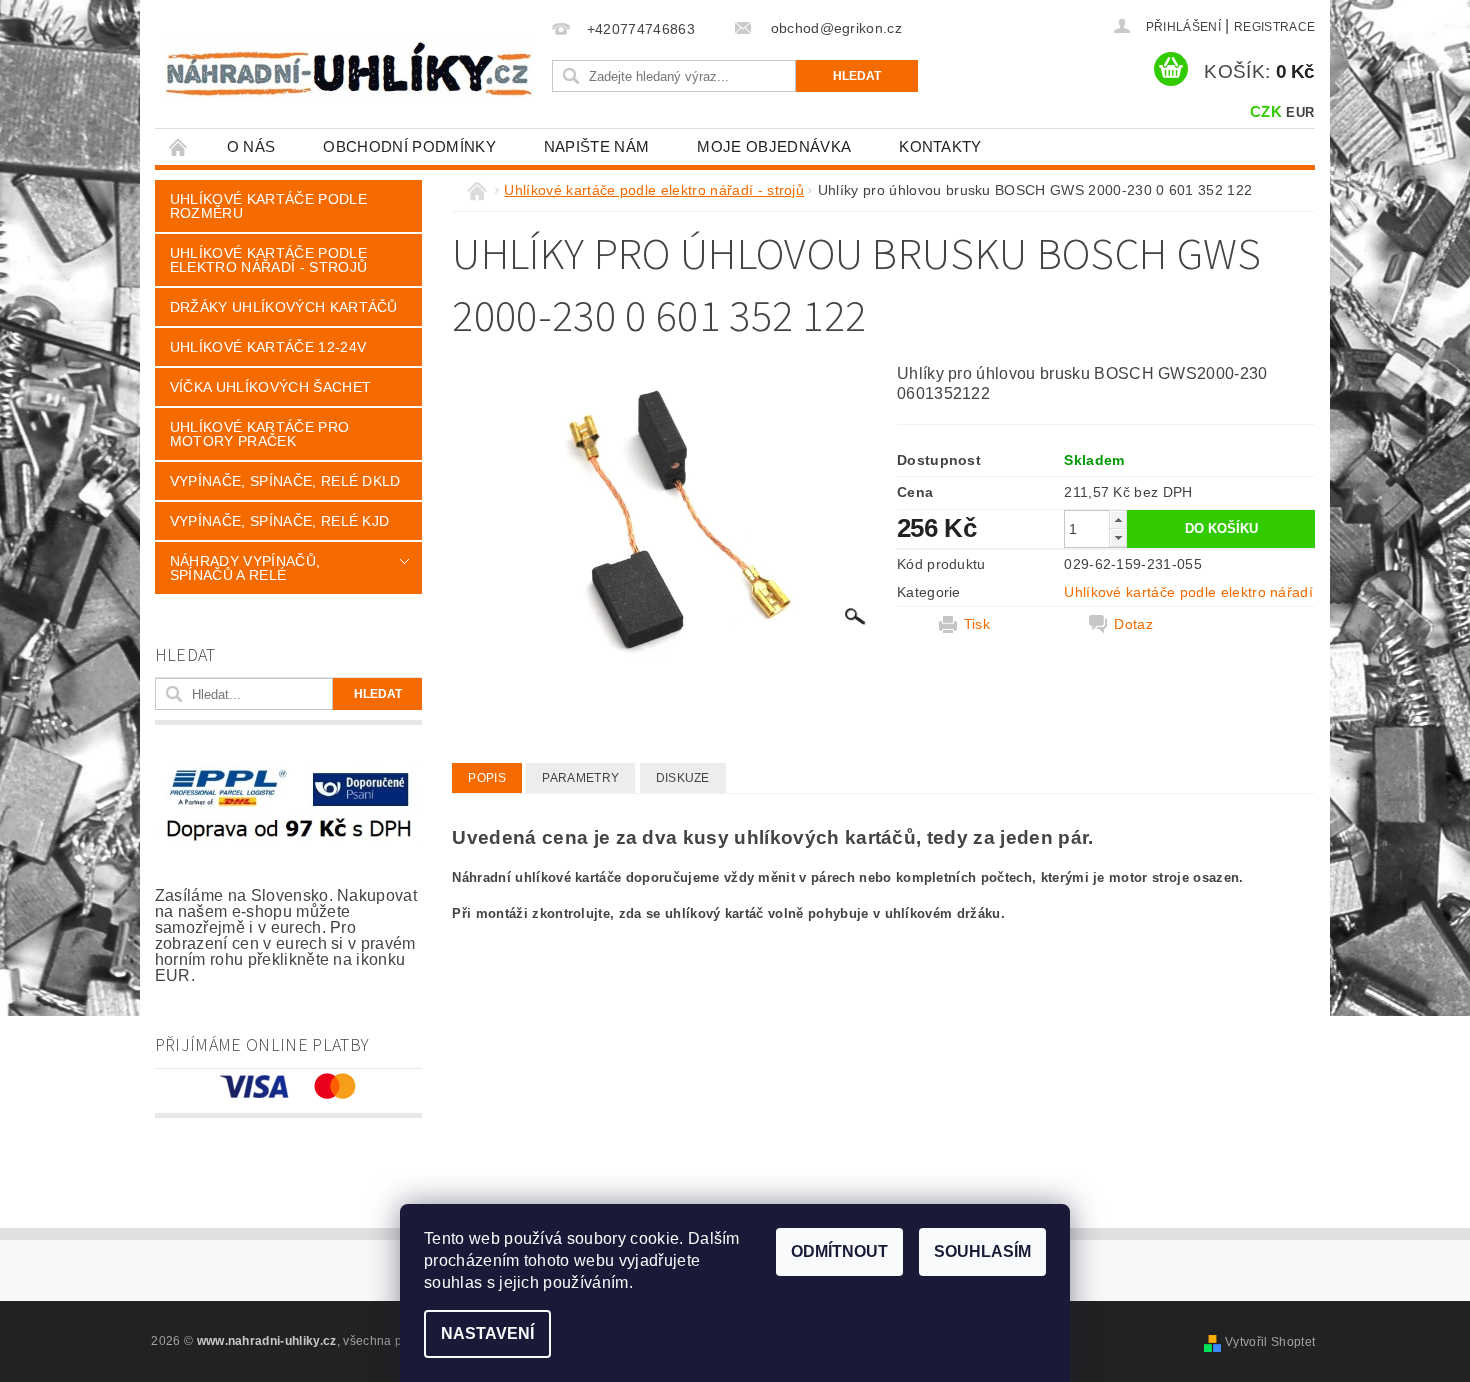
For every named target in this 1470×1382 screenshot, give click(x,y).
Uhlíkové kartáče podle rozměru (268, 206)
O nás (251, 146)
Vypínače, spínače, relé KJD (280, 521)
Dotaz (1133, 624)
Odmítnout (839, 1251)
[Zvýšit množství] (1118, 519)
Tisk (977, 624)
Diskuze (683, 778)
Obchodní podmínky (409, 146)
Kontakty (940, 146)
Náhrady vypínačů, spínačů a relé (245, 568)
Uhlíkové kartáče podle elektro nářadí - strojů (268, 260)
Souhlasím (982, 1251)
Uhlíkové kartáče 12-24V (268, 347)
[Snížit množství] (1118, 537)
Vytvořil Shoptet (1270, 1342)
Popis (487, 778)
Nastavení (487, 1333)
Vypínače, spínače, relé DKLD (285, 481)
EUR (1300, 112)
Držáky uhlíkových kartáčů (284, 307)
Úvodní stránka (179, 146)
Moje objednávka (774, 146)
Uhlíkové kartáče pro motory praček (259, 434)
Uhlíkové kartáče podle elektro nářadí (1188, 592)
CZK (1266, 111)
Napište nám (597, 146)
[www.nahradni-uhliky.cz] (349, 68)
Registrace (1274, 27)
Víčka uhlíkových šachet (270, 387)
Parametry (580, 778)
